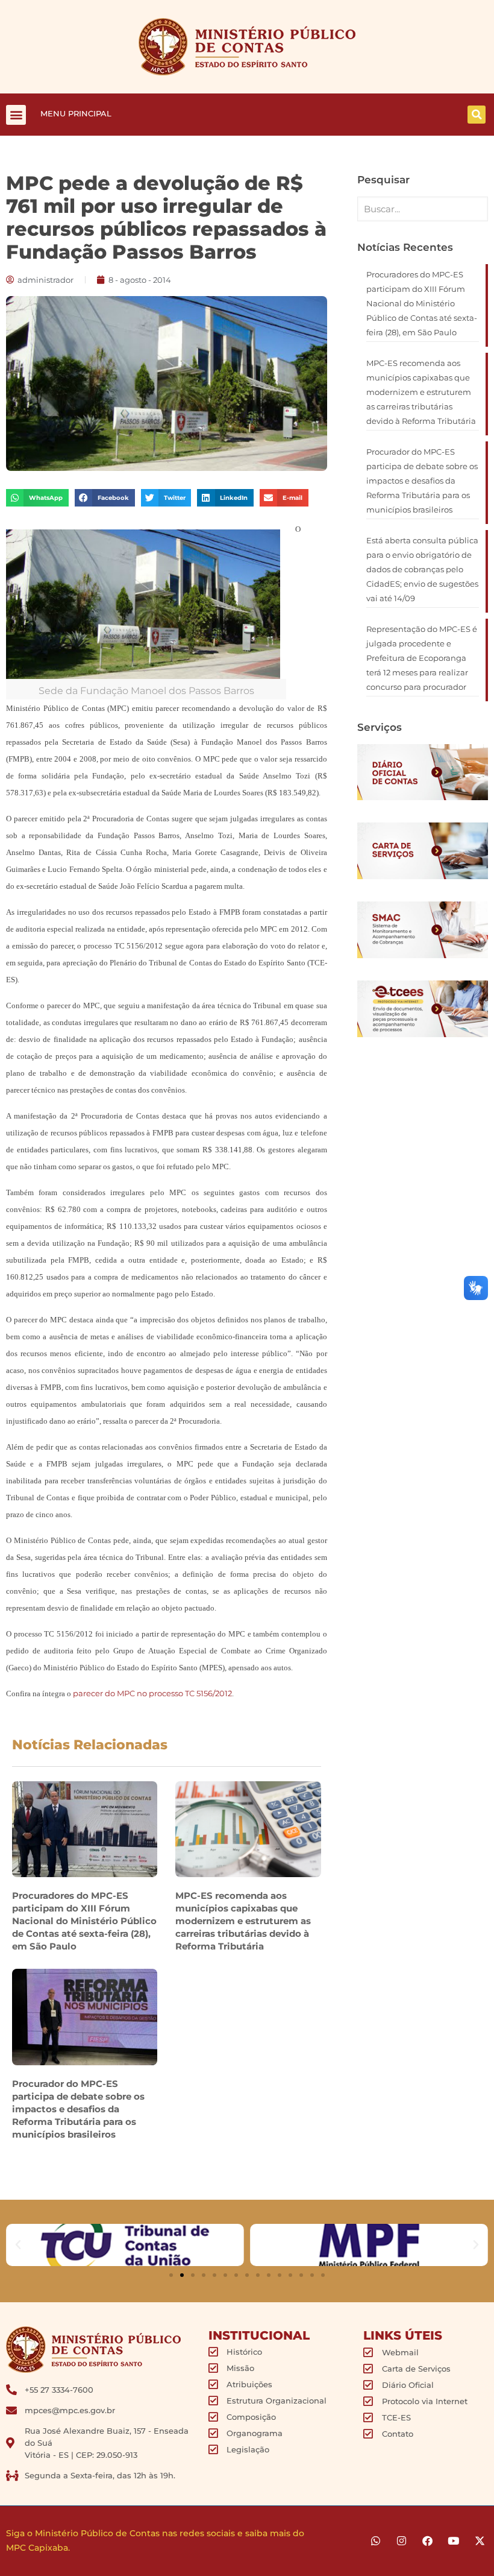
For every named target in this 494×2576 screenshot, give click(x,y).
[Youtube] (453, 2541)
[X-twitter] (479, 2541)
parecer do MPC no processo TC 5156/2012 (152, 1693)
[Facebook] (427, 2541)
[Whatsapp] (376, 2541)
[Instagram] (402, 2541)
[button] (16, 115)
